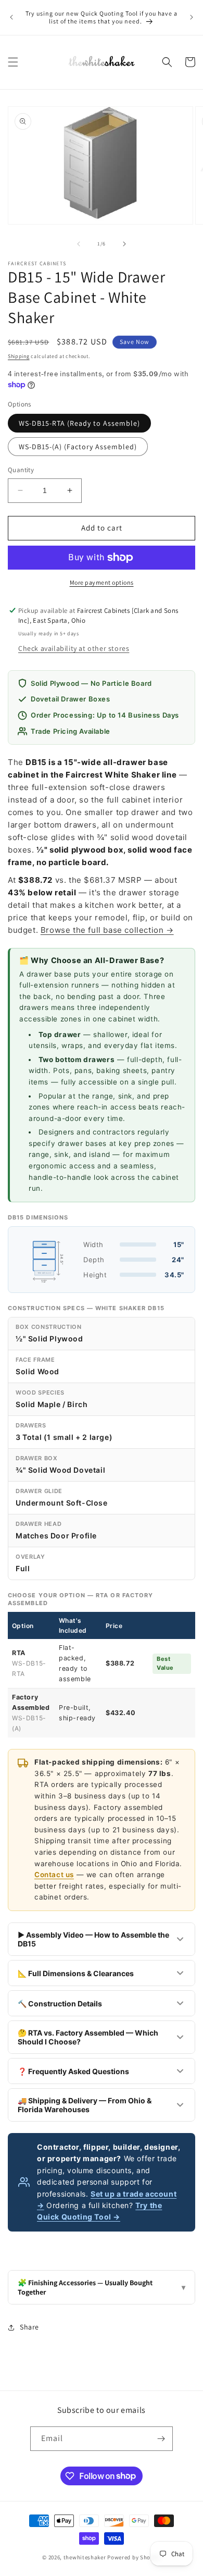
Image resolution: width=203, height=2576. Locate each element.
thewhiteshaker (85, 2557)
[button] (13, 62)
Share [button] (29, 2327)
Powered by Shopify (134, 2557)
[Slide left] (79, 244)
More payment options (102, 582)
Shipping (19, 356)
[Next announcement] (192, 17)
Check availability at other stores (74, 648)
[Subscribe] (161, 2439)
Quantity (21, 470)
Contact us (54, 1875)
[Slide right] (124, 244)
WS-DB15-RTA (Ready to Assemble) (79, 423)
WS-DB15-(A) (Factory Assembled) (78, 447)
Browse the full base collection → (107, 930)
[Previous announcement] (11, 17)
